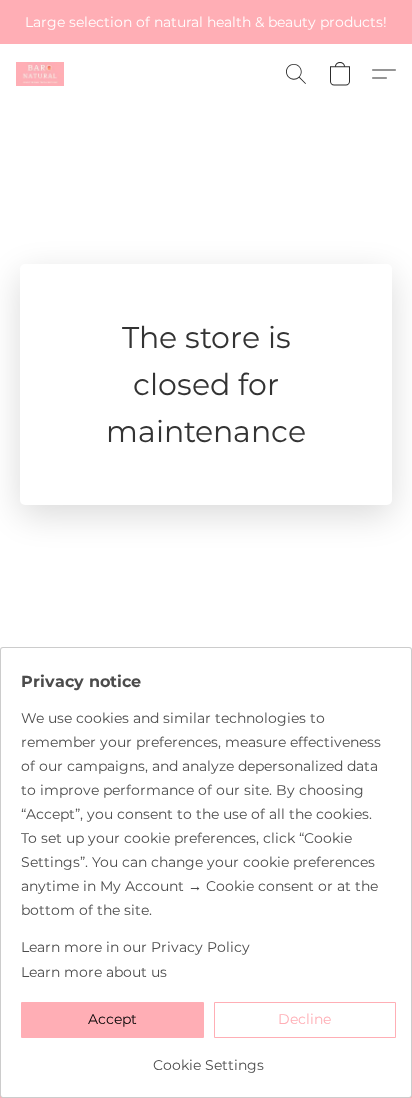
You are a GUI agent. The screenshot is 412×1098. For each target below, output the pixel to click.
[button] (41, 74)
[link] (208, 1057)
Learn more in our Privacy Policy (135, 947)
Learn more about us (94, 972)
